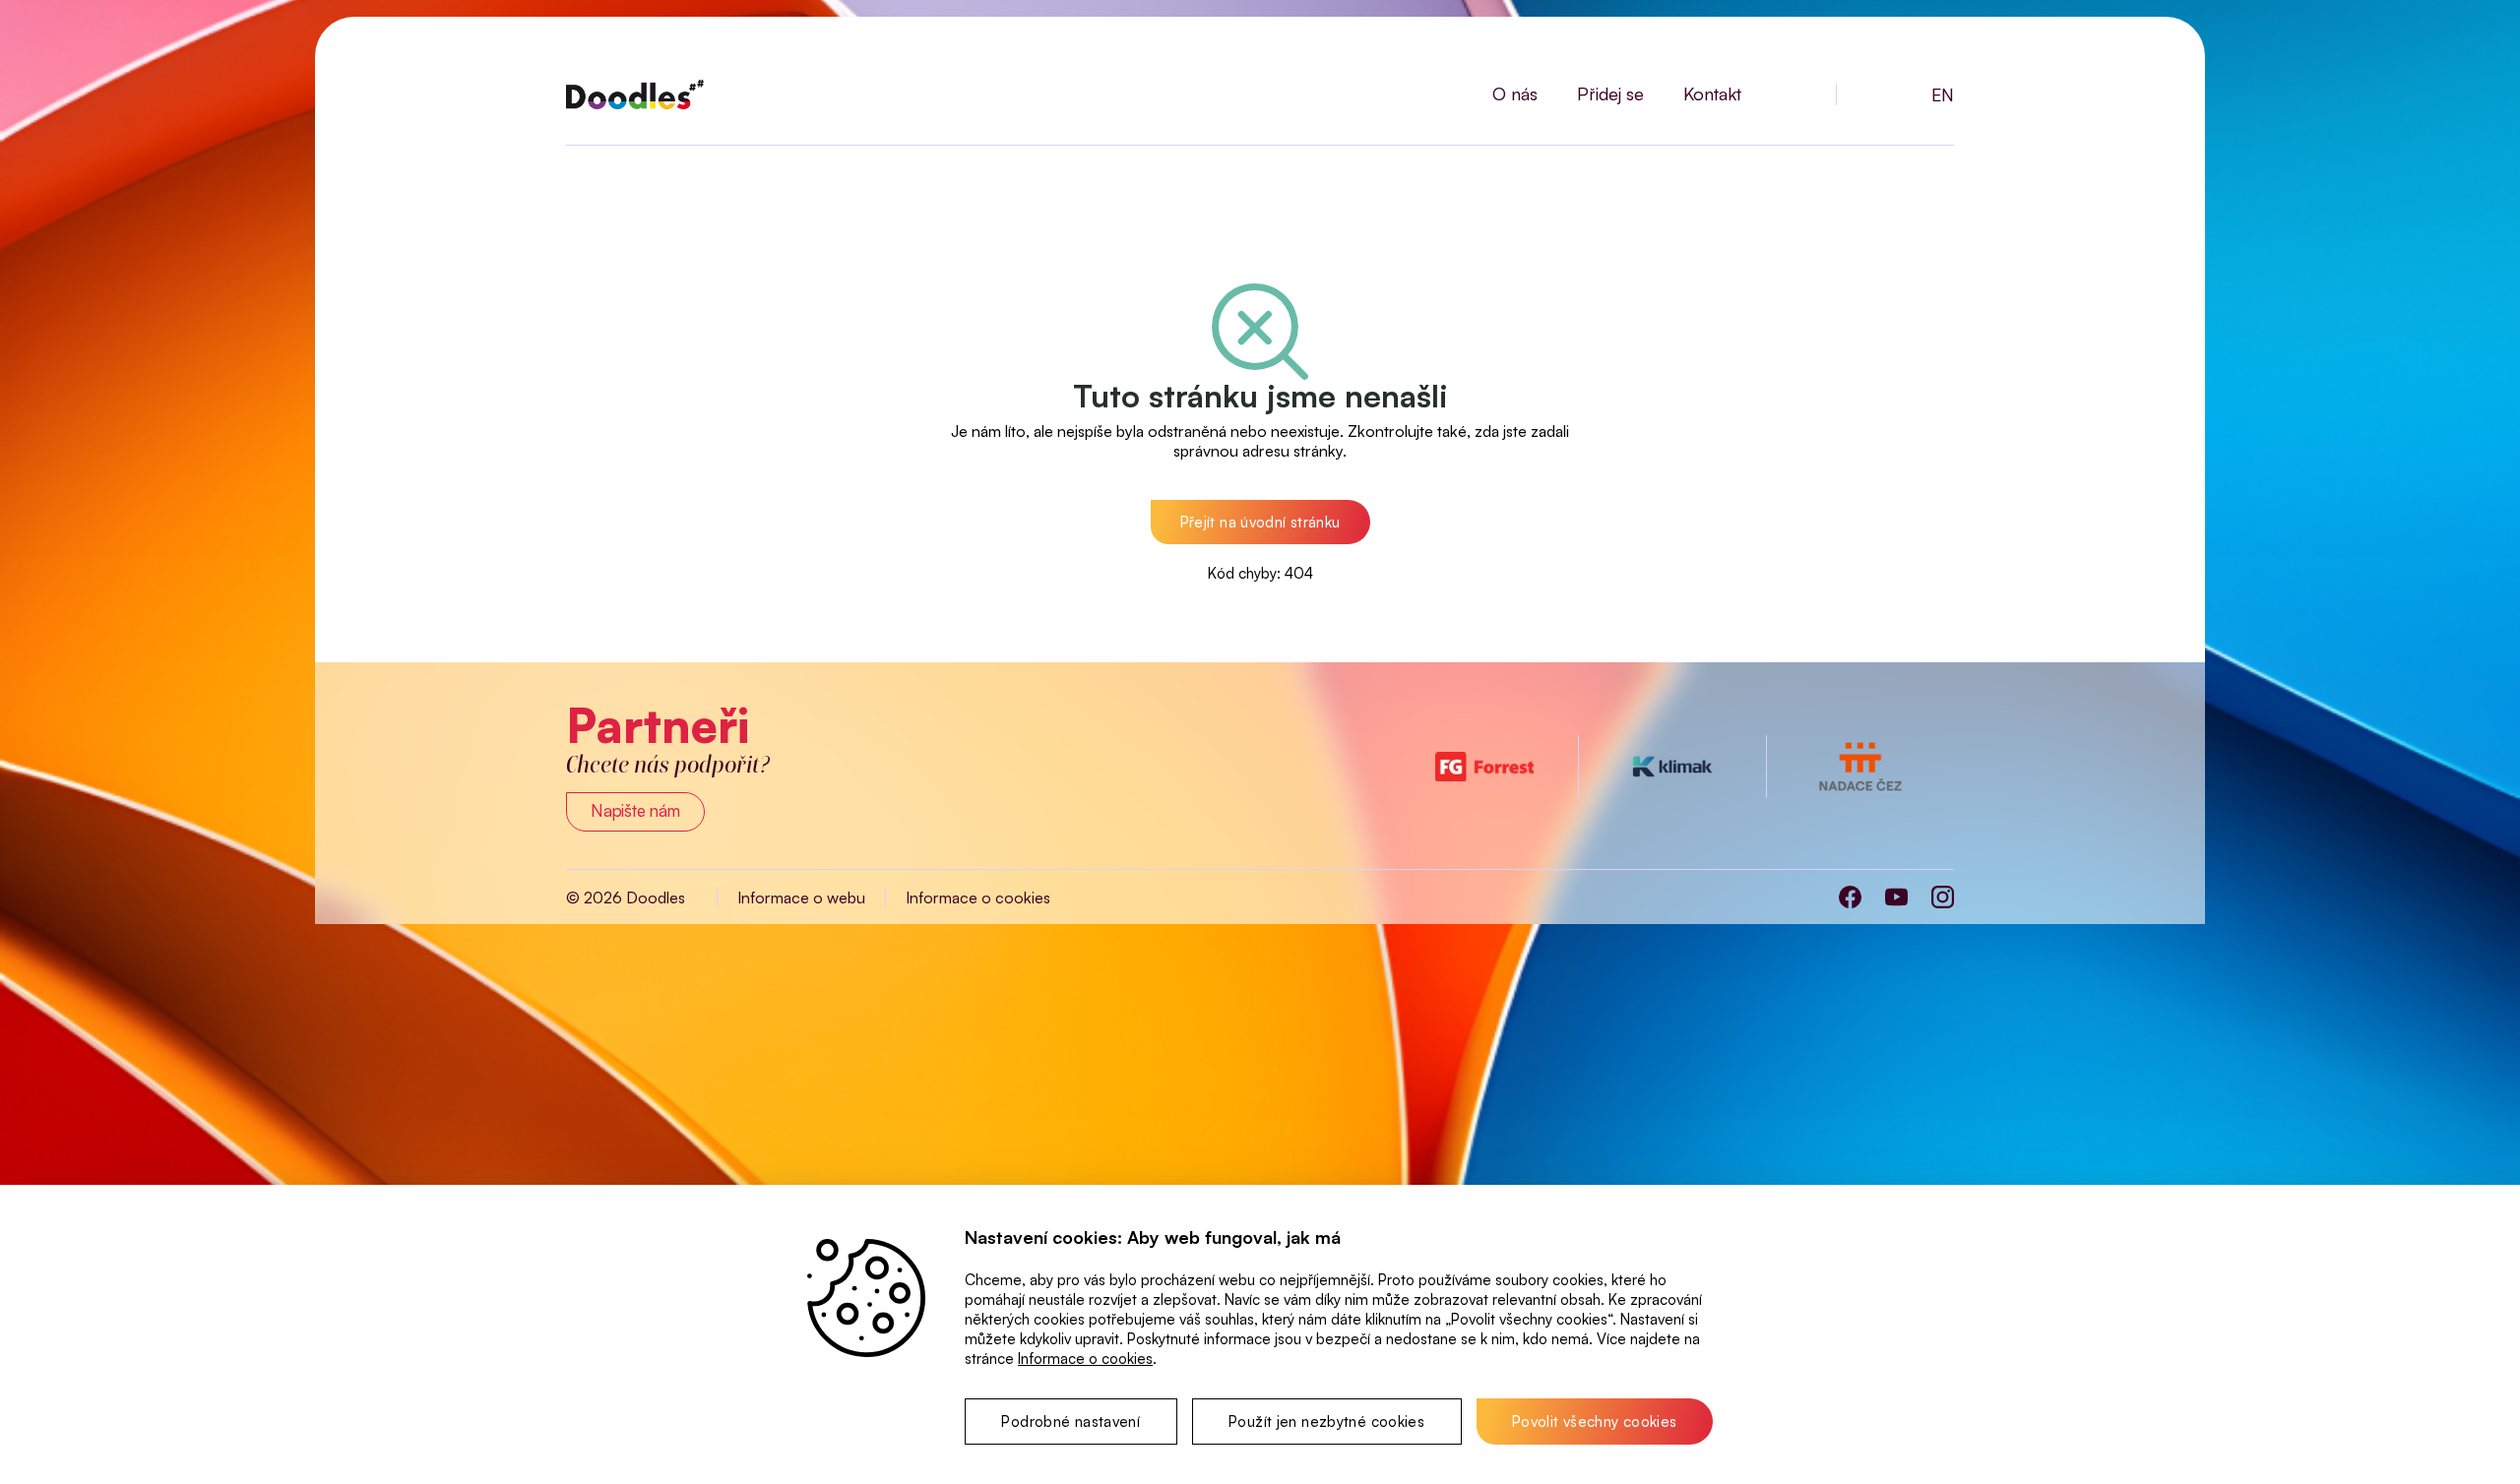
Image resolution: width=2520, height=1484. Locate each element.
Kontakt (1712, 93)
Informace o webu (801, 897)
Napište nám (635, 810)
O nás (1515, 93)
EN (1943, 94)
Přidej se (1610, 93)
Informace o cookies (978, 897)
